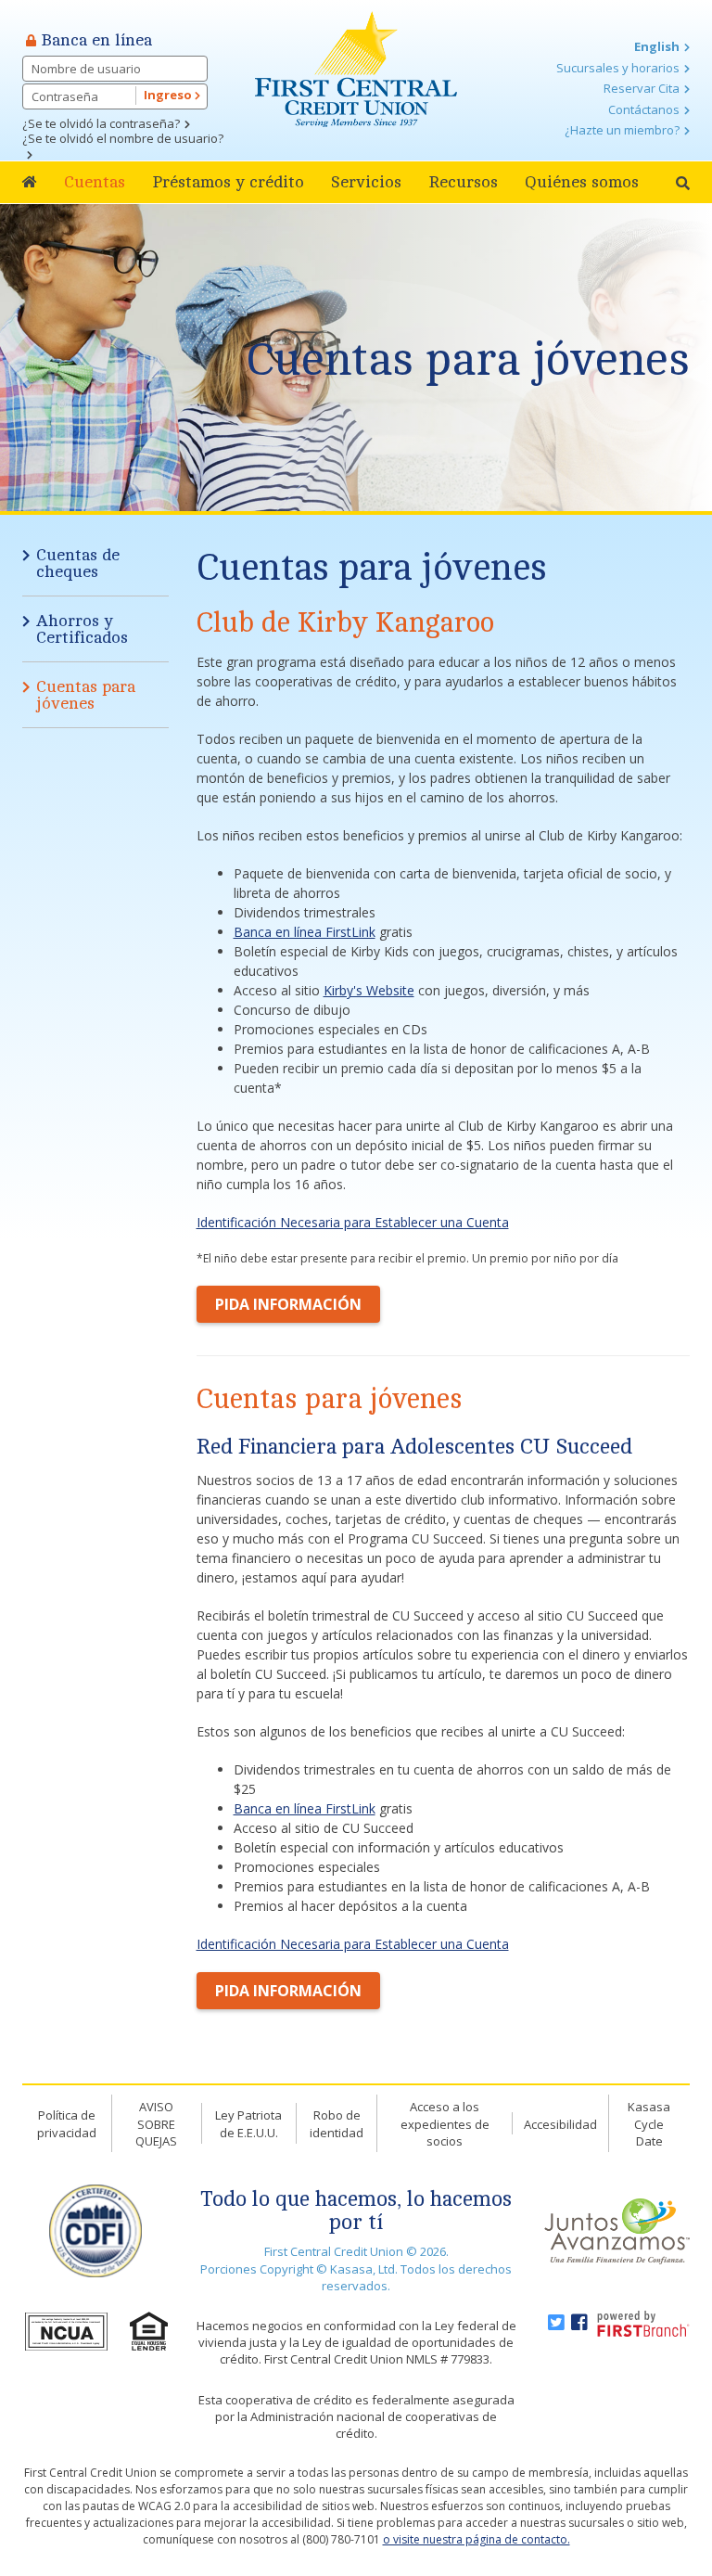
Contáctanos (644, 109)
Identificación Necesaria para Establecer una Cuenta (353, 1222)
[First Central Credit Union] (356, 68)
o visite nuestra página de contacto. (477, 2539)
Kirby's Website (369, 990)
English (657, 46)
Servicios (366, 182)
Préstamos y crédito (228, 182)
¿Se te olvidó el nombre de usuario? (123, 138)
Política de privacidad (67, 2124)
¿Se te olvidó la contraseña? (101, 123)
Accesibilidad (560, 2124)
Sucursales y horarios (618, 68)
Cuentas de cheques (78, 563)
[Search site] (683, 183)
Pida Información (288, 1304)
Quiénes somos (582, 182)
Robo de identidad (337, 2124)
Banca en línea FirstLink (305, 932)
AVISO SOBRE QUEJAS (156, 2124)
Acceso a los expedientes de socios (445, 2124)
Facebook (579, 2323)
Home (30, 182)
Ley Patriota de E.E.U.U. (248, 2124)
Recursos (463, 182)
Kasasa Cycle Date (649, 2124)
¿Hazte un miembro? (622, 130)
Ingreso (169, 95)
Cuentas (95, 182)
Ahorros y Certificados (82, 629)
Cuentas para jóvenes (468, 359)
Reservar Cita (642, 88)
